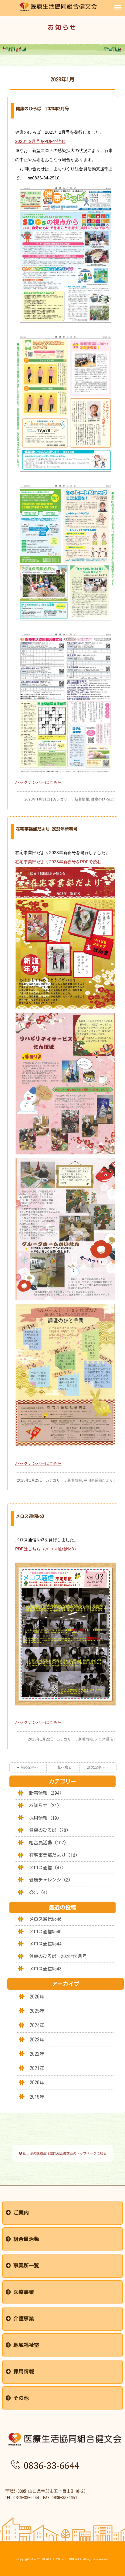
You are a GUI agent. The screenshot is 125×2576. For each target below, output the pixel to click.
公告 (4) (39, 1892)
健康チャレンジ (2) (50, 1880)
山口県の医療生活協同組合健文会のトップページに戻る (64, 2153)
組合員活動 (25, 2239)
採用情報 (22, 2371)
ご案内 (20, 2212)
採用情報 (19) (44, 1818)
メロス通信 (104, 1739)
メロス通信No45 (45, 1932)
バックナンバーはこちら (39, 782)
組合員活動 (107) (48, 1843)
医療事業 (22, 2292)
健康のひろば (102, 799)
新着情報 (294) (46, 1793)
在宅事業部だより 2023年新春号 (47, 829)
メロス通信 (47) (47, 1868)
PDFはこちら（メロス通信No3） (47, 1549)
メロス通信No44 (45, 1944)
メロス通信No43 (45, 1969)
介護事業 (22, 2318)
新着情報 (82, 799)
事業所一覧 (25, 2265)
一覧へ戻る (63, 1767)
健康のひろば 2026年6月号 (58, 1956)
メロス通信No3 (30, 1516)
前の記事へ (29, 1767)
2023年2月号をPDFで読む (40, 141)
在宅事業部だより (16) (53, 1855)
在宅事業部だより (98, 1480)
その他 (20, 2398)
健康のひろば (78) (49, 1830)
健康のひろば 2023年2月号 (42, 109)
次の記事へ (96, 1767)
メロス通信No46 (45, 1919)
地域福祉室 (25, 2345)
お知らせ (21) (44, 1806)
